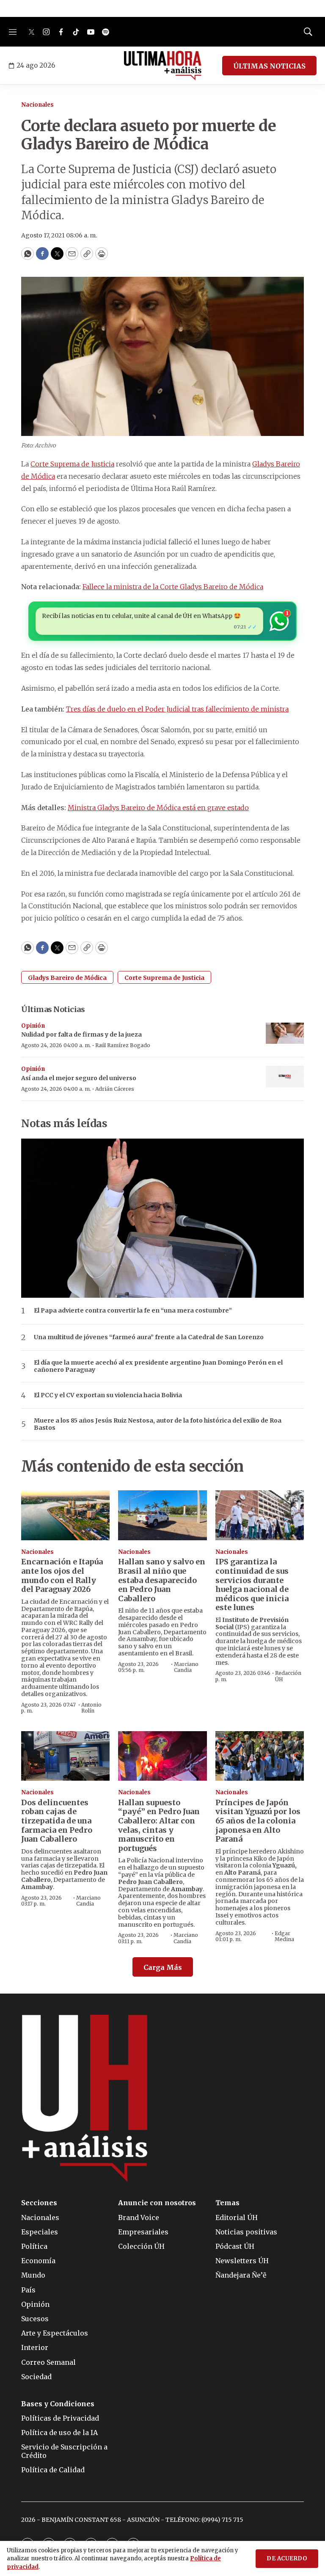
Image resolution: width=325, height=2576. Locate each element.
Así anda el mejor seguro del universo (79, 1078)
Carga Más (163, 1967)
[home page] (163, 66)
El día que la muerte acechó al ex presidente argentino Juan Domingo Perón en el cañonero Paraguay (158, 1366)
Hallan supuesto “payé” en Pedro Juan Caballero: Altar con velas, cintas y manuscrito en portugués (159, 1825)
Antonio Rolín (91, 1708)
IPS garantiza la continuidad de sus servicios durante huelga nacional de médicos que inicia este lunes (252, 1584)
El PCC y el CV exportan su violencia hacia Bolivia (108, 1395)
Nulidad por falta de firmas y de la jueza (81, 1034)
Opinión (33, 1026)
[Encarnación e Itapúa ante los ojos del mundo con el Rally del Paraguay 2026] (65, 1515)
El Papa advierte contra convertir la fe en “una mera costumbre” (133, 1311)
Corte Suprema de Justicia (72, 464)
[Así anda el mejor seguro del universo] (285, 1077)
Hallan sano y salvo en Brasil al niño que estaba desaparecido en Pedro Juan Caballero (162, 1580)
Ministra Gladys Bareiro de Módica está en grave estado (158, 808)
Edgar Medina (284, 1936)
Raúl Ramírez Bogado (123, 1045)
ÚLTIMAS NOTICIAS (269, 66)
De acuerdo (287, 2558)
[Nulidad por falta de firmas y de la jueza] (285, 1033)
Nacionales (37, 105)
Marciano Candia (186, 1667)
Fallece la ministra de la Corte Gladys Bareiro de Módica (173, 587)
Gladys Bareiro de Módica (67, 978)
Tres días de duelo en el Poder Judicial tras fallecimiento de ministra (177, 709)
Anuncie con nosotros (157, 2203)
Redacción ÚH (288, 1676)
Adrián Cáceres (115, 1089)
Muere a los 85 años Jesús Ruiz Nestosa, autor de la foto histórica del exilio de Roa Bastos (158, 1424)
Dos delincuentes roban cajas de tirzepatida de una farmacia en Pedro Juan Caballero (57, 1821)
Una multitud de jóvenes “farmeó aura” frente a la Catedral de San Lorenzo (149, 1337)
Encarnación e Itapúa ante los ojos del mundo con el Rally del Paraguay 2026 (62, 1575)
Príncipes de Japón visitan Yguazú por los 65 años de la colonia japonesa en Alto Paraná (258, 1821)
